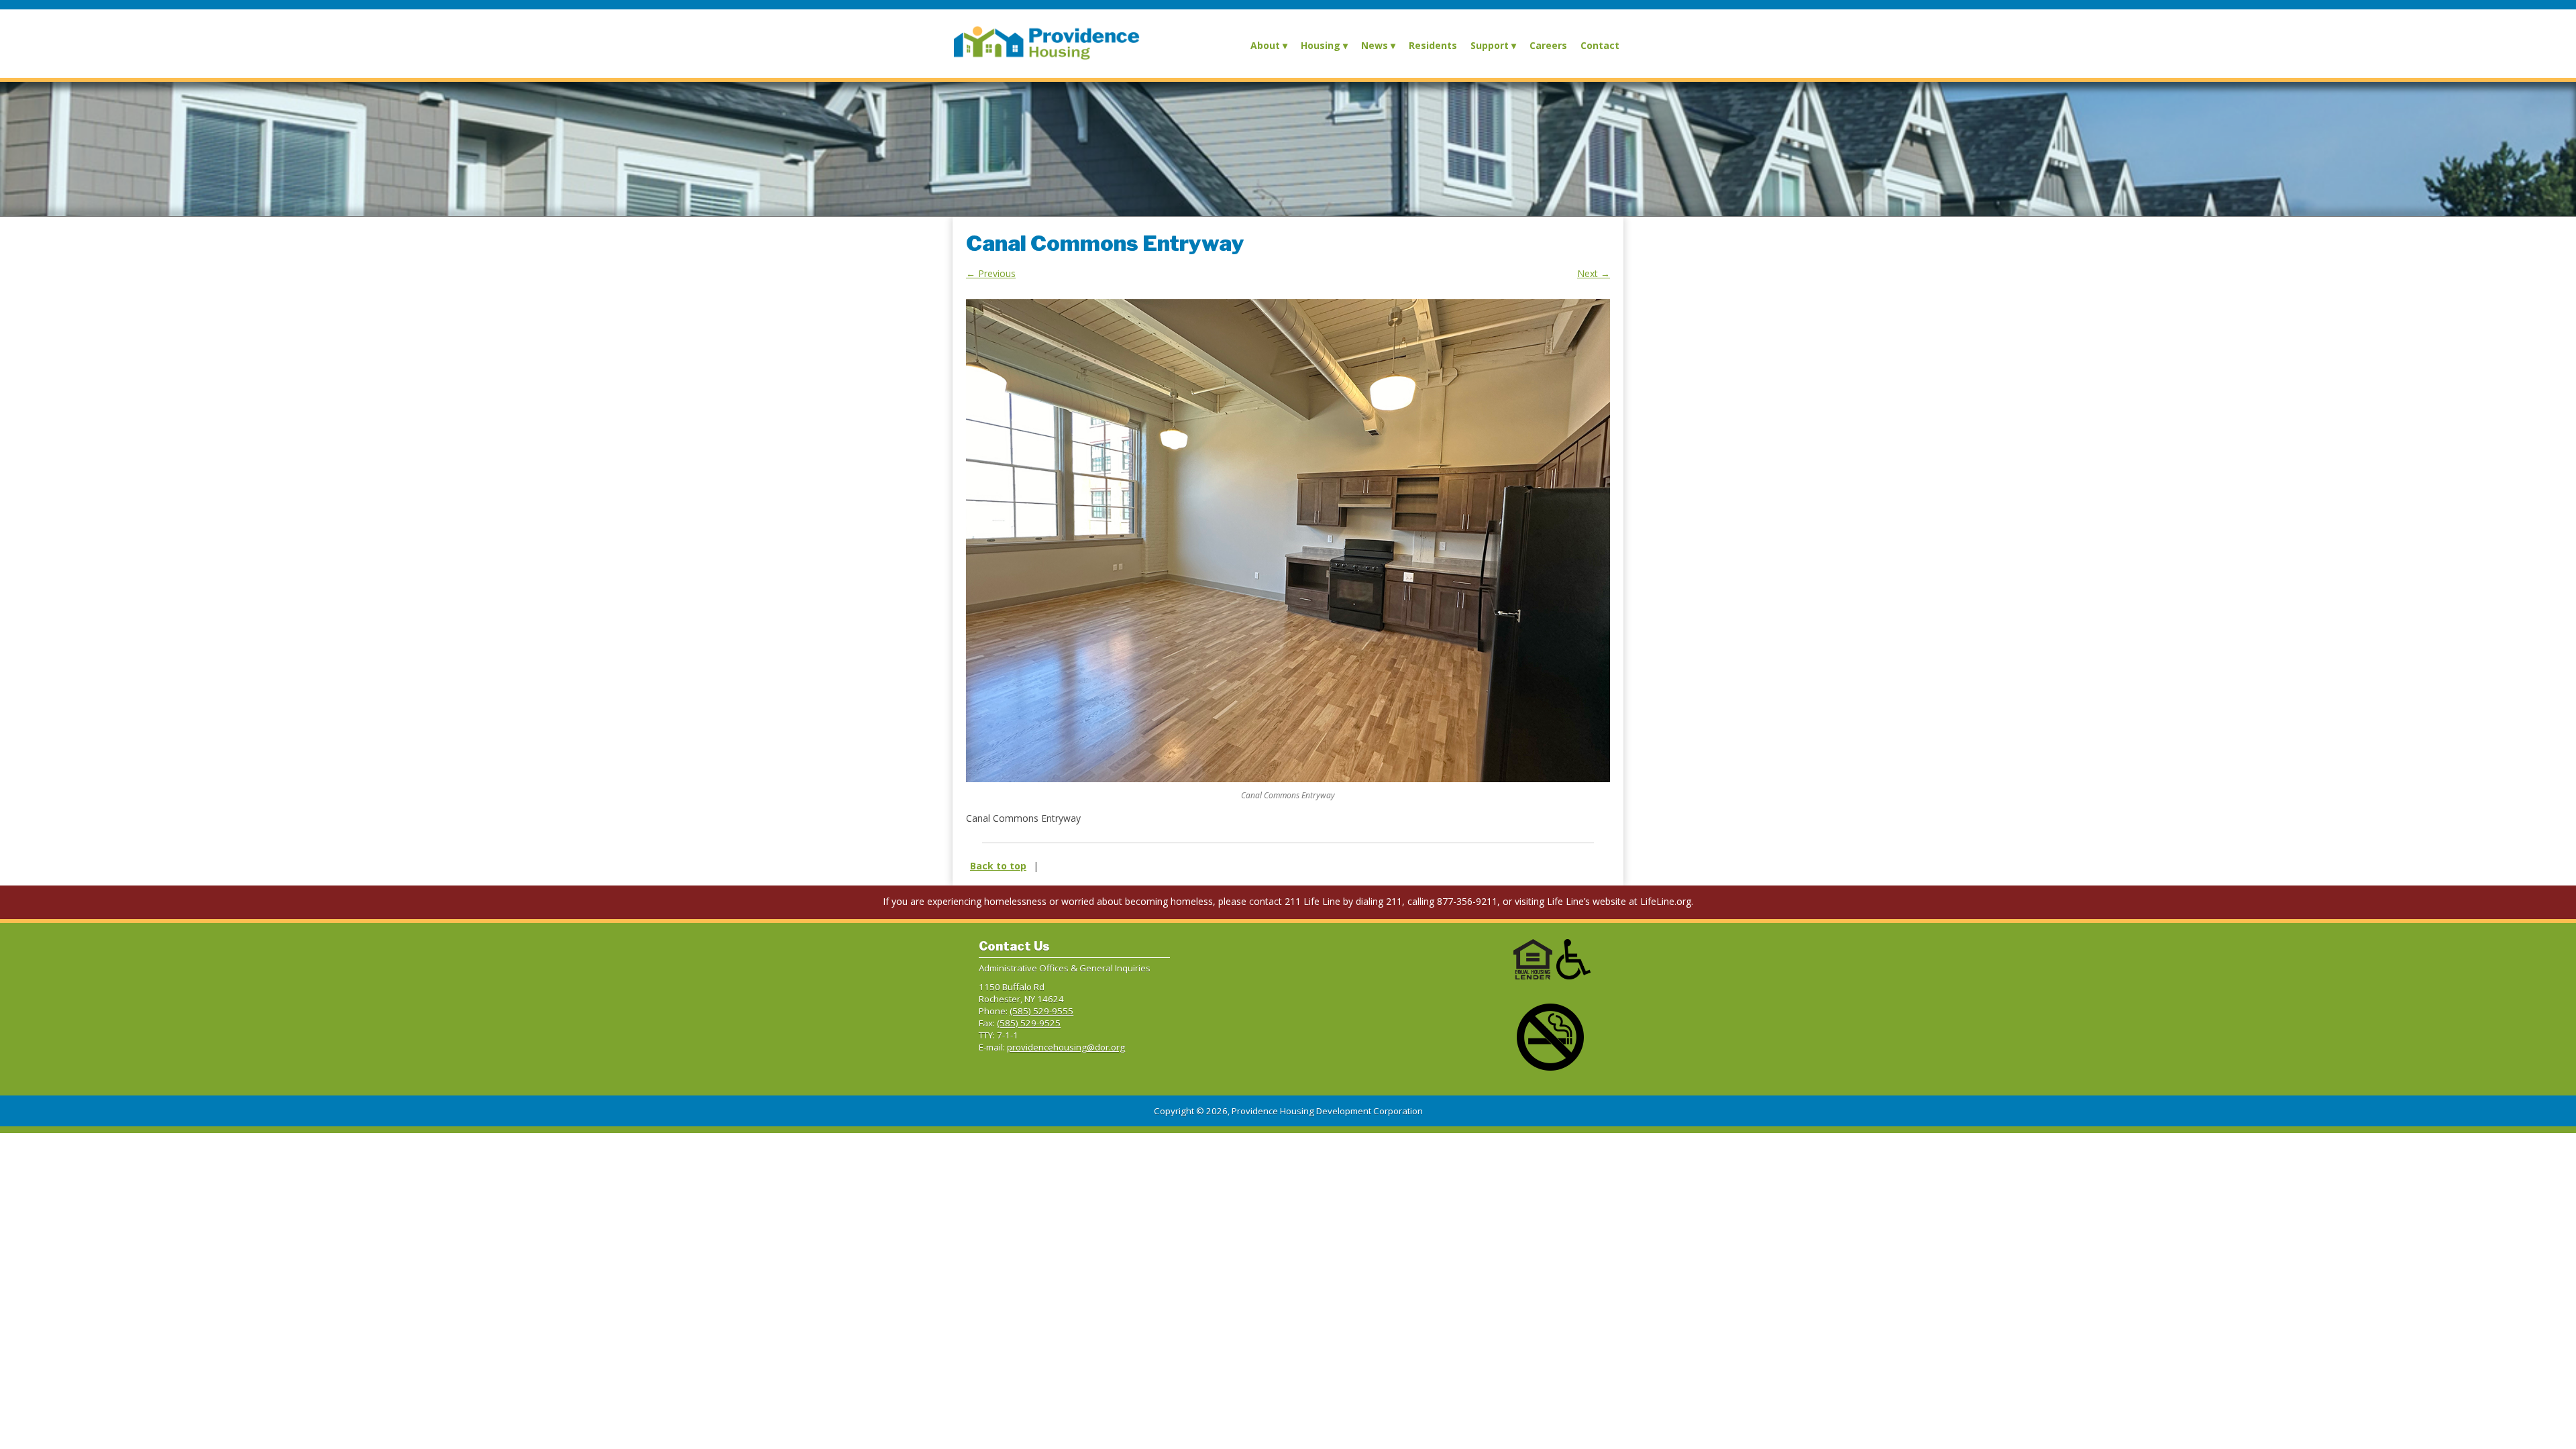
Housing (1321, 45)
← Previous (991, 273)
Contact (1600, 45)
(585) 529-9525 (1029, 1023)
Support (1490, 45)
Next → (1594, 273)
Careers (1548, 45)
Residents (1433, 45)
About (1265, 45)
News (1375, 45)
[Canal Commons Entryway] (1288, 541)
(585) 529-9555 (1041, 1011)
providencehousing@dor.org (1066, 1047)
